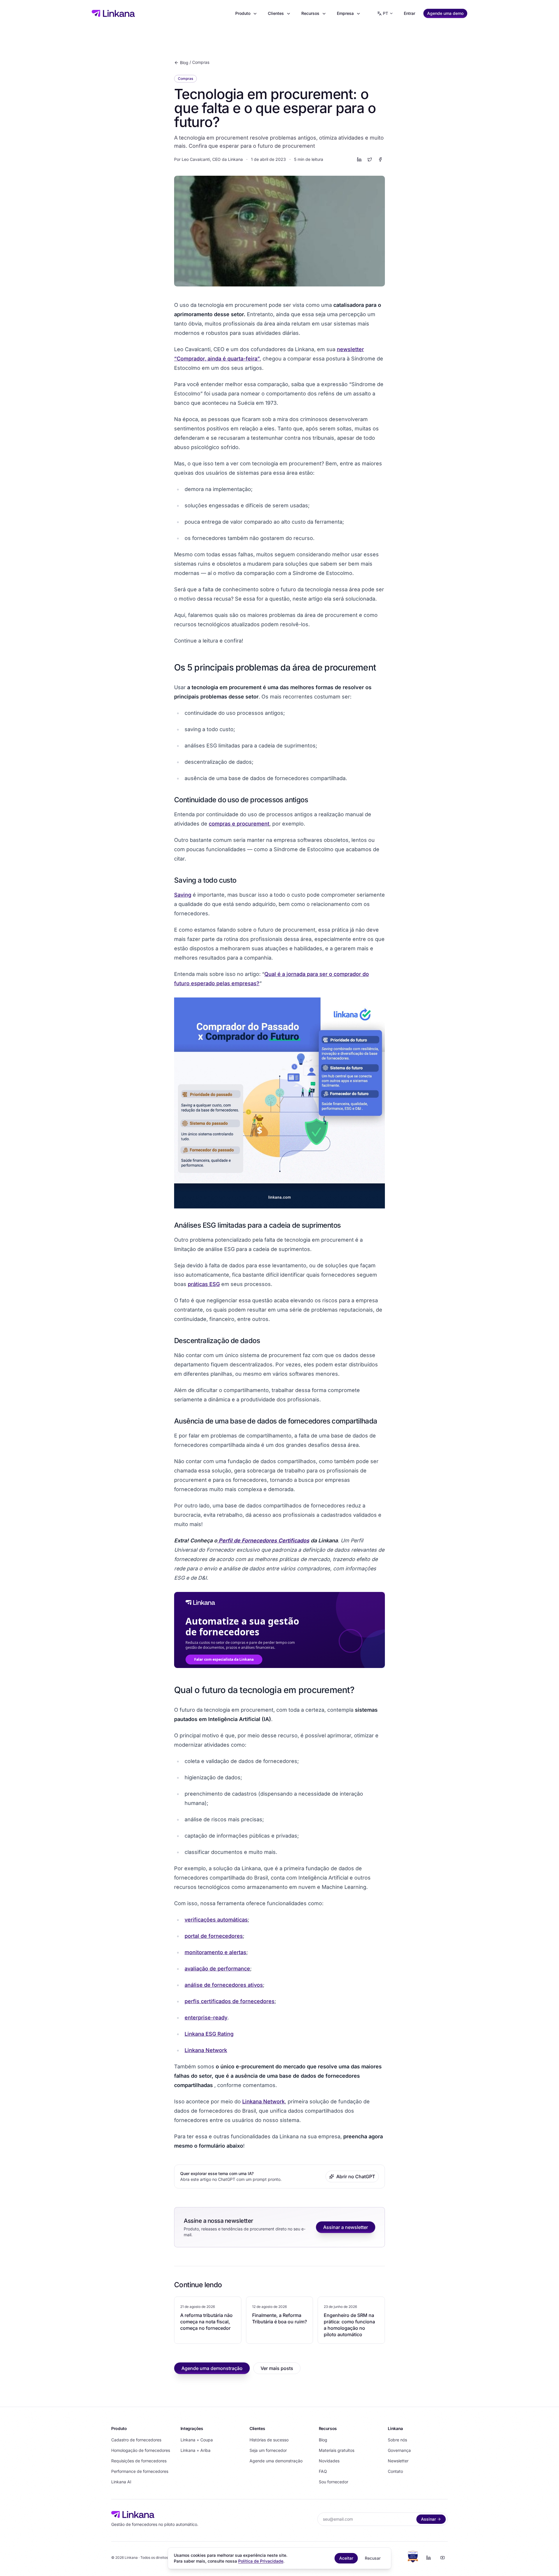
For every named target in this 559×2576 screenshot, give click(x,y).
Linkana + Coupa (197, 2440)
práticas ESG (204, 1284)
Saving (183, 895)
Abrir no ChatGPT (356, 2176)
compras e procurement (239, 824)
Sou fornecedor (334, 2482)
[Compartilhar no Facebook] (380, 159)
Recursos (310, 13)
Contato (395, 2471)
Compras (201, 62)
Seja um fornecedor (268, 2450)
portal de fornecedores (214, 1936)
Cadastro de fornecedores (136, 2440)
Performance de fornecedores (140, 2471)
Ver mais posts (277, 2368)
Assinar (428, 2519)
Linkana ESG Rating (209, 2034)
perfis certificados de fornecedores (230, 2001)
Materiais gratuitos (337, 2450)
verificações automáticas (216, 1920)
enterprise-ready (206, 2018)
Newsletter (398, 2461)
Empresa (345, 13)
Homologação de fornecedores (141, 2450)
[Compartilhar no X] (370, 159)
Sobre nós (397, 2440)
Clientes (276, 13)
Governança (399, 2450)
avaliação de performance (217, 1969)
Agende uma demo (445, 13)
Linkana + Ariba (196, 2450)
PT (385, 13)
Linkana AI (121, 2482)
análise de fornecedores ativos (224, 1985)
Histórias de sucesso (269, 2440)
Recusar (373, 2558)
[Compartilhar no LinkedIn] (359, 159)
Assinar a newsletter (346, 2227)
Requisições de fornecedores (139, 2461)
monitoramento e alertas (215, 1952)
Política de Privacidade (261, 2561)
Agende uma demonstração (212, 2368)
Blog (184, 63)
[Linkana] (113, 13)
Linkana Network (206, 2050)
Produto (243, 13)
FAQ (323, 2471)
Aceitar (346, 2558)
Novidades (329, 2461)
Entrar (409, 13)
